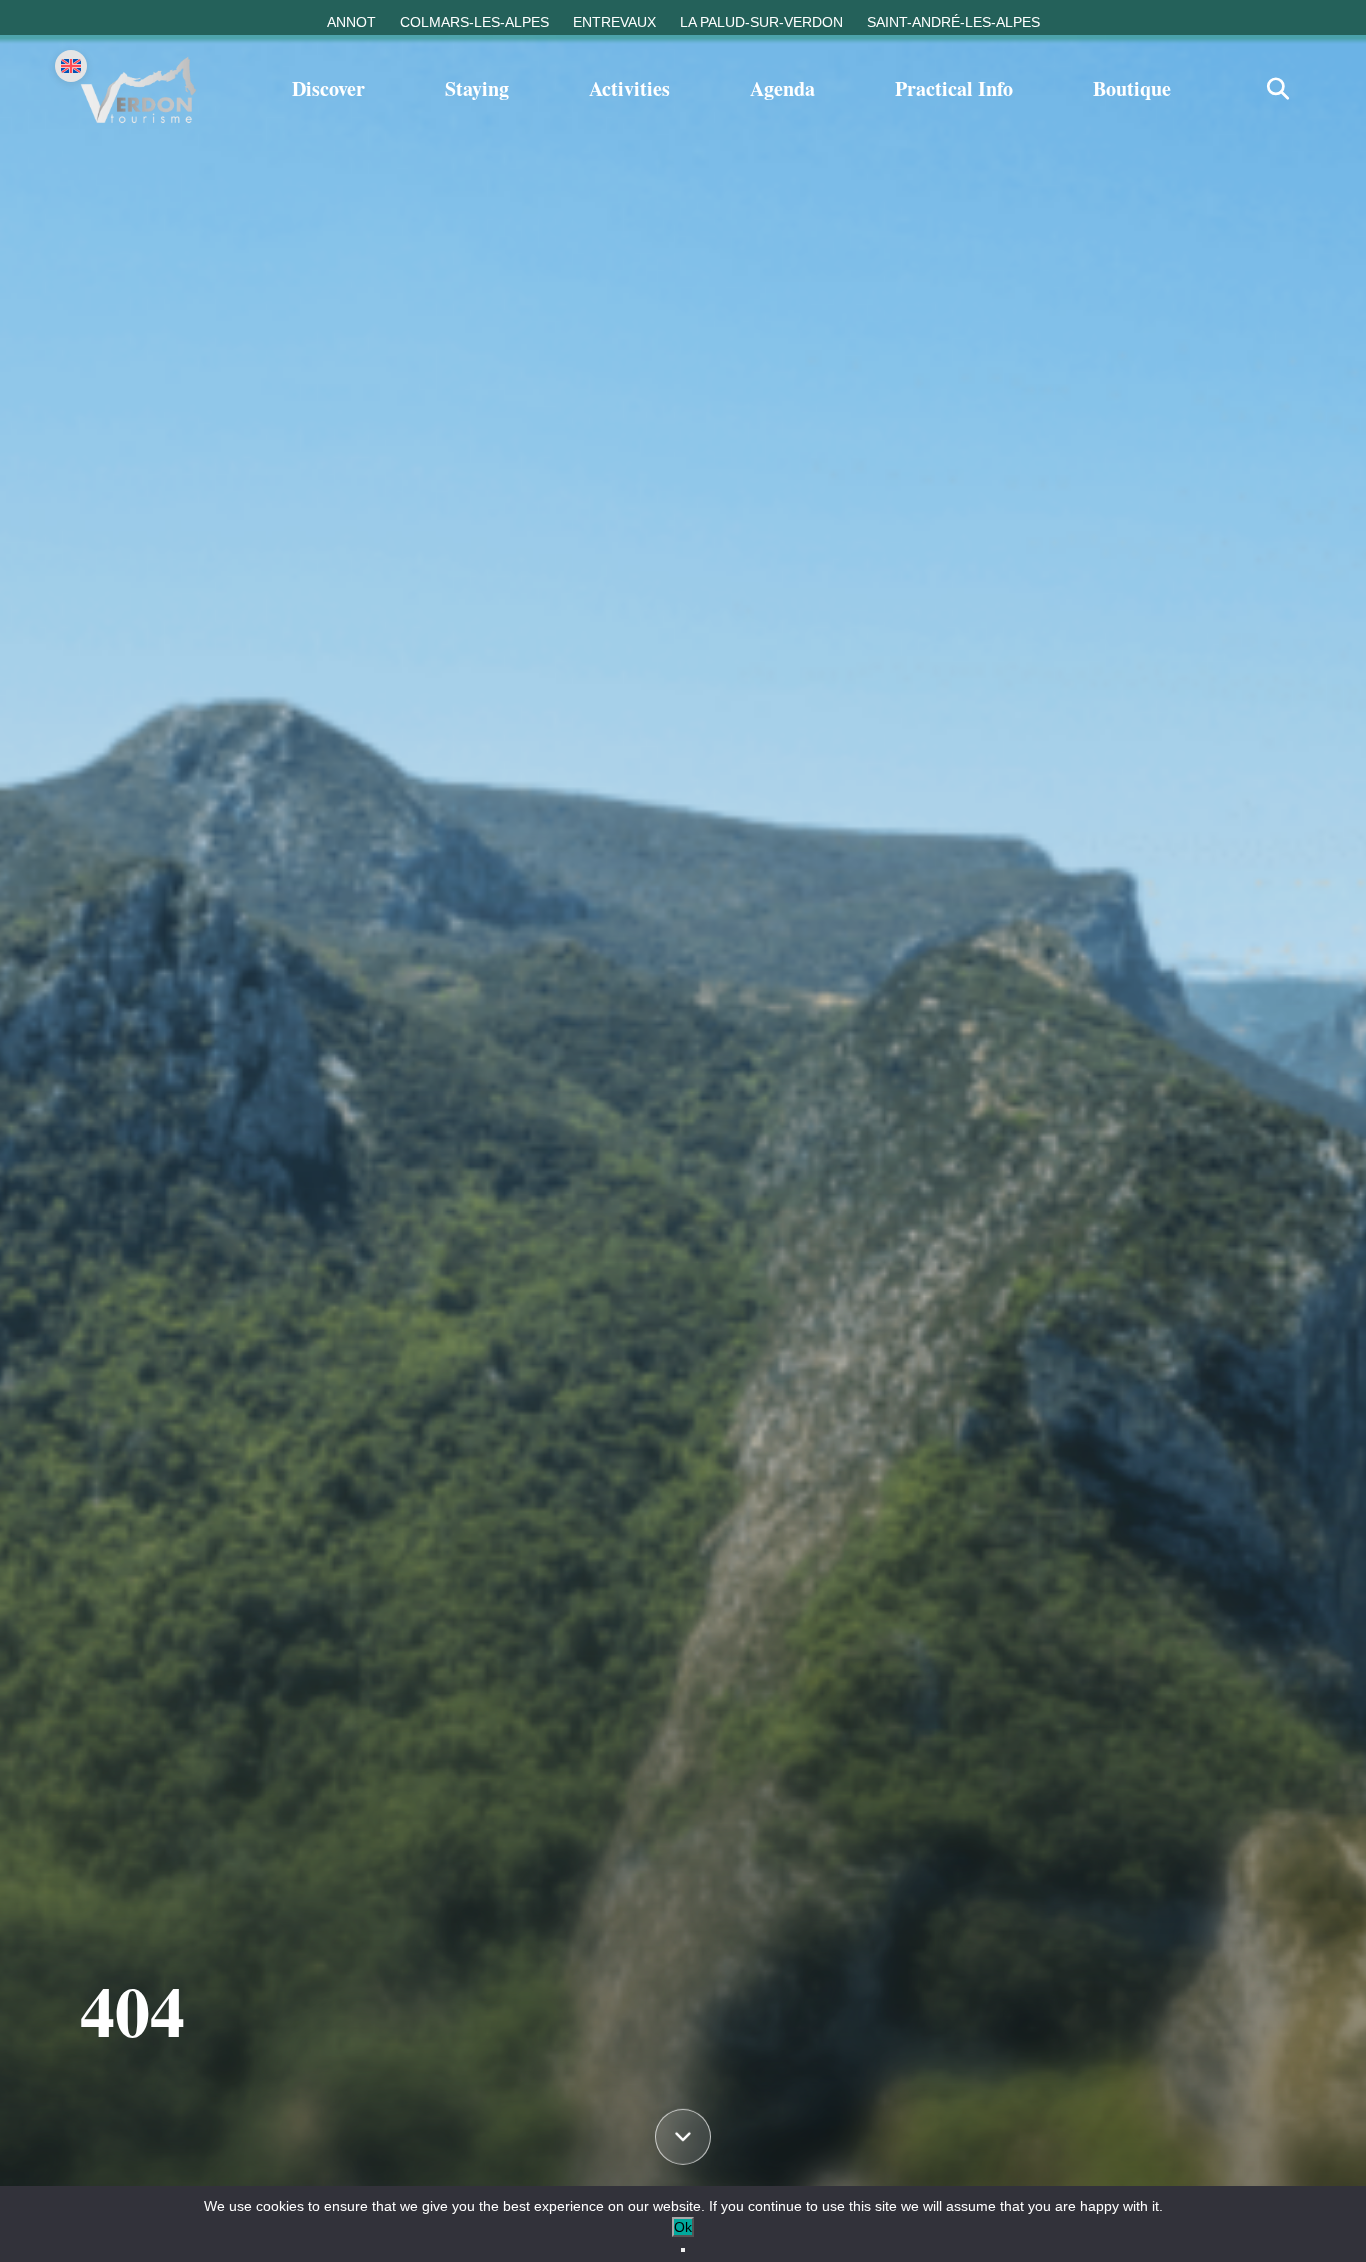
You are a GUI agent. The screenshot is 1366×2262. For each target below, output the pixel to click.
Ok (683, 2227)
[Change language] (71, 66)
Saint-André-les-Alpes (953, 22)
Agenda (782, 88)
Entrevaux (614, 22)
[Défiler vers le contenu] (683, 2138)
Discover (328, 88)
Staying (477, 88)
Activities (629, 88)
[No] (683, 2250)
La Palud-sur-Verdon (761, 22)
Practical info (954, 88)
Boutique (1132, 88)
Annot (351, 22)
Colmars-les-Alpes (474, 22)
